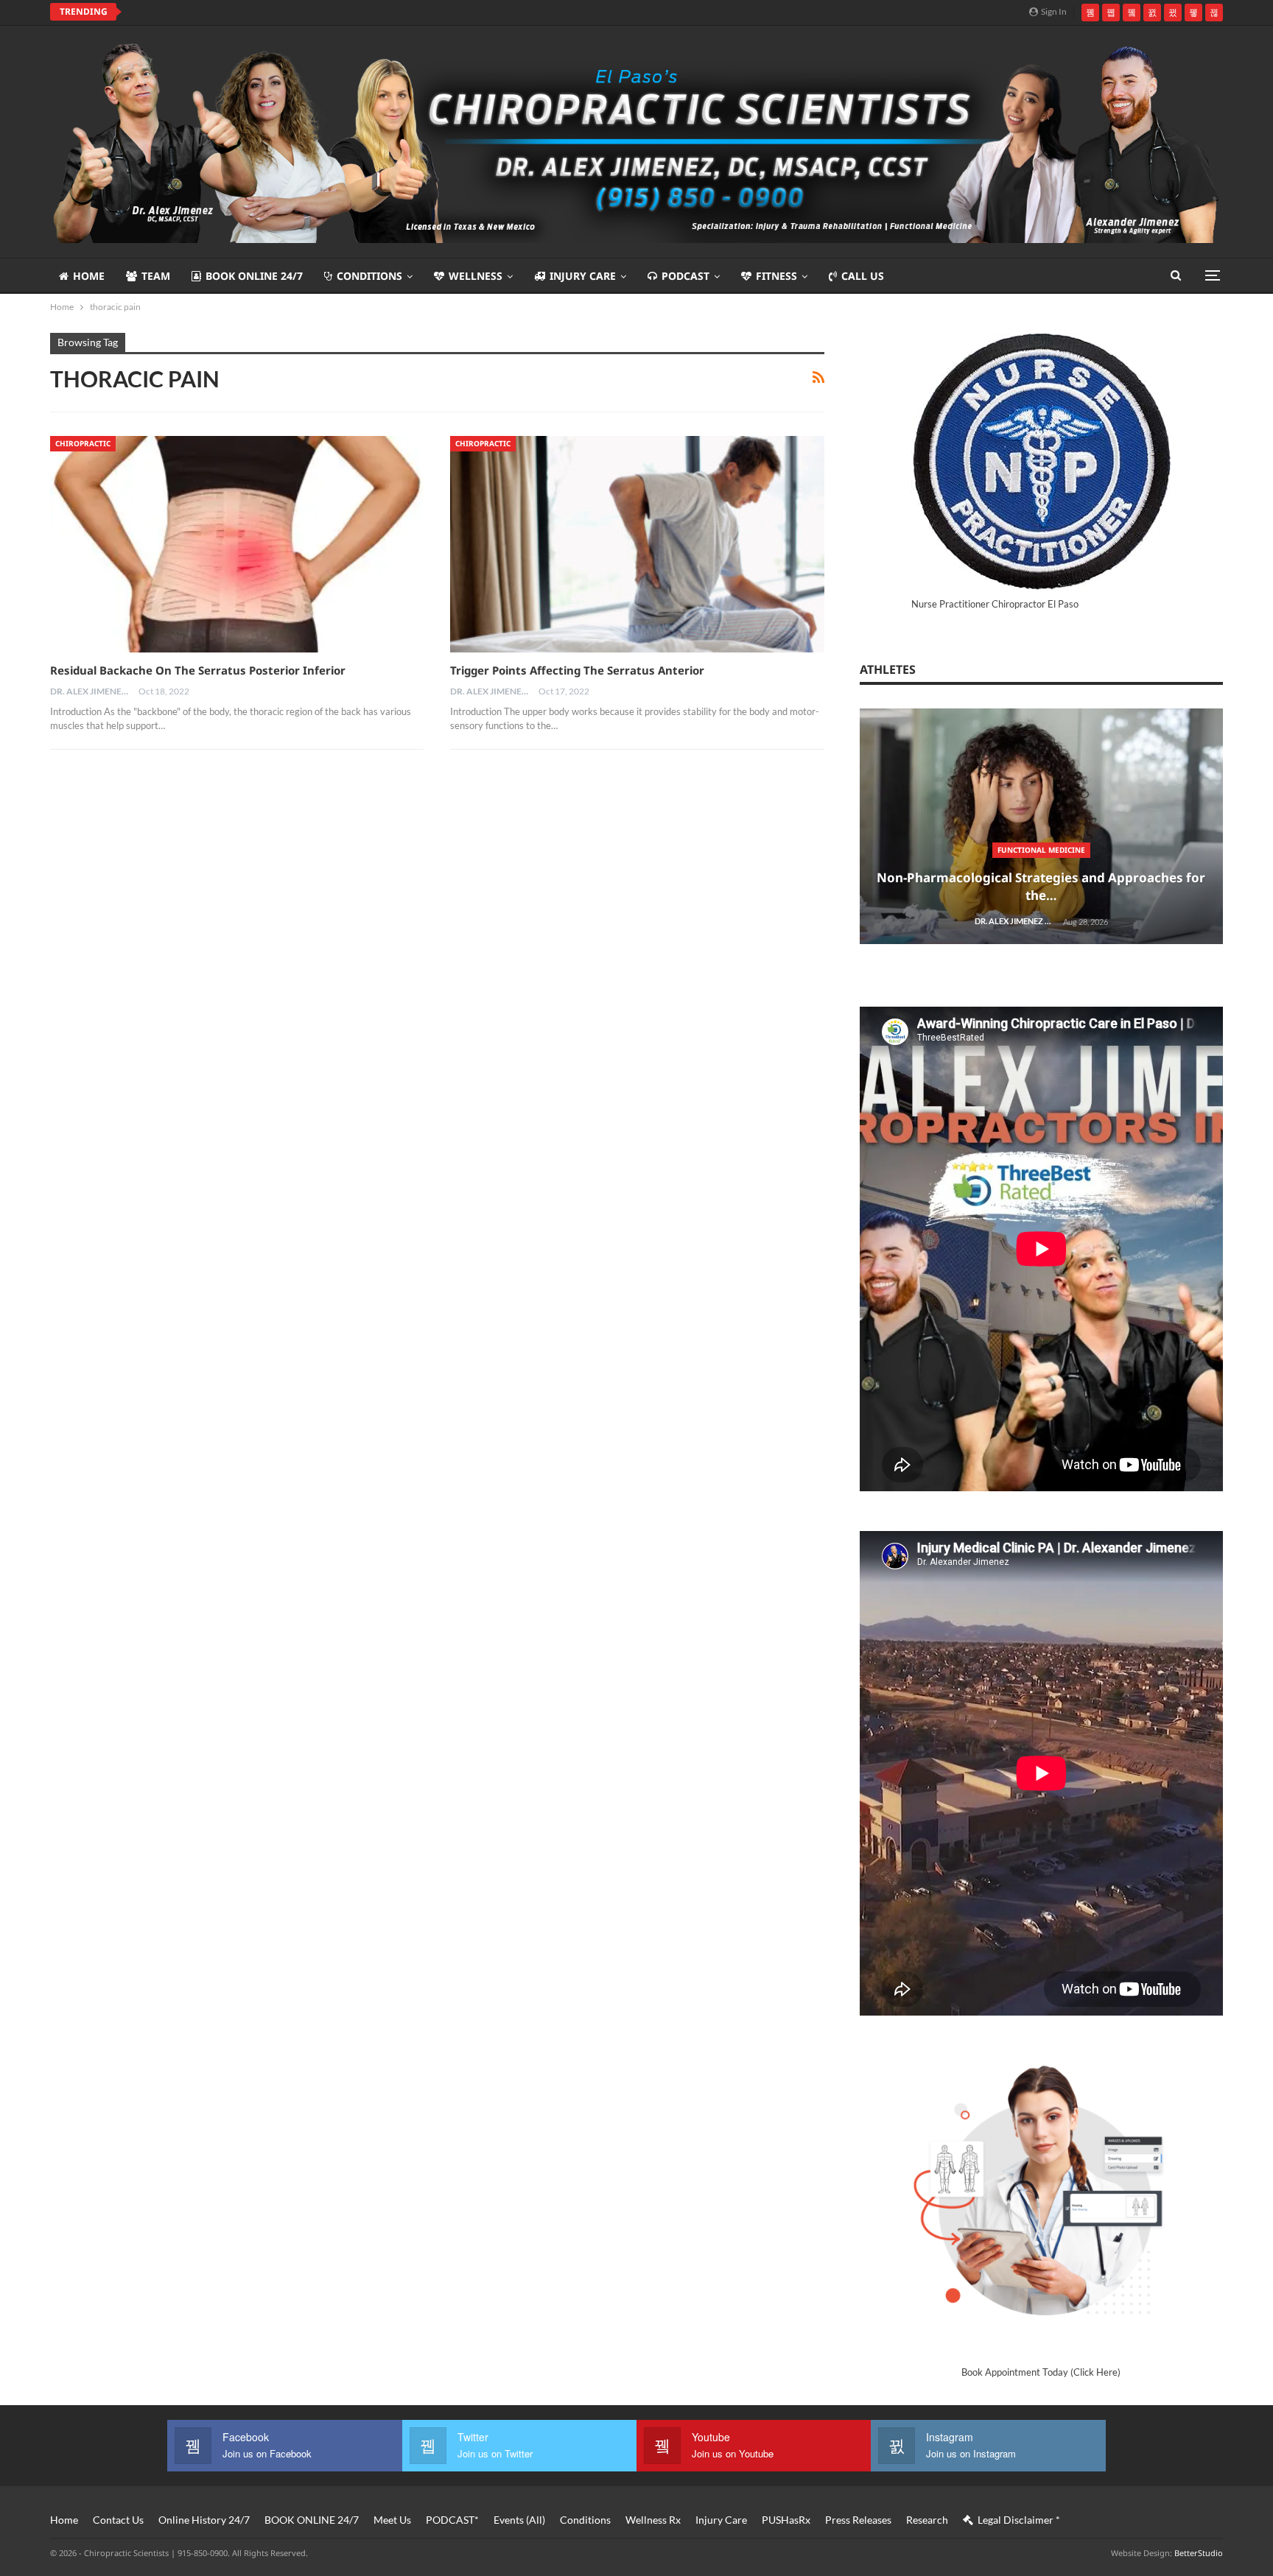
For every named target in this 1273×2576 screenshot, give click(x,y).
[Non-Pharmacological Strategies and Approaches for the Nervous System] (1041, 827)
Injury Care (583, 276)
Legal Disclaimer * (1019, 2520)
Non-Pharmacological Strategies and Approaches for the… (1041, 886)
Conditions (369, 276)
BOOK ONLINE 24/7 (254, 276)
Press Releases (858, 2520)
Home (89, 276)
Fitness (776, 276)
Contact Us (118, 2520)
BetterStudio (1199, 2553)
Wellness (476, 276)
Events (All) (519, 2520)
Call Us (863, 276)
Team (156, 276)
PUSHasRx (786, 2520)
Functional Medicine (1041, 850)
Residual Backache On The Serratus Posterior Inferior (198, 670)
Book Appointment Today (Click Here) (1041, 2372)
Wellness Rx (653, 2520)
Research (927, 2520)
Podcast (685, 276)
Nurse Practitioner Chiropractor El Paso (995, 604)
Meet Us (392, 2520)
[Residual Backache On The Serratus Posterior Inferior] (237, 544)
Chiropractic (83, 443)
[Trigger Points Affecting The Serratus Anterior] (637, 544)
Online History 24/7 (204, 2520)
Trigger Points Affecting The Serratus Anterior (577, 670)
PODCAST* (452, 2520)
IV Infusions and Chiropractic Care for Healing (262, 12)
